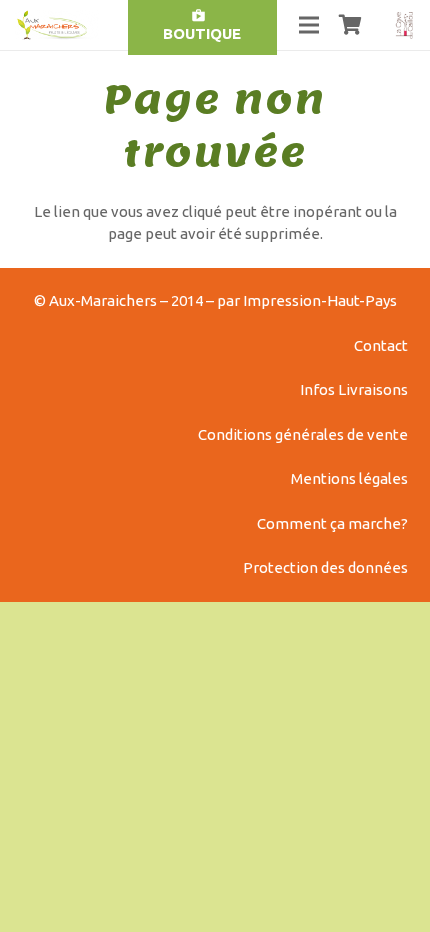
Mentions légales (349, 478)
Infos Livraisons (354, 389)
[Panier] (351, 25)
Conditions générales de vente (303, 434)
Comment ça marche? (332, 523)
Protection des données (325, 567)
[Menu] (309, 25)
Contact (381, 345)
